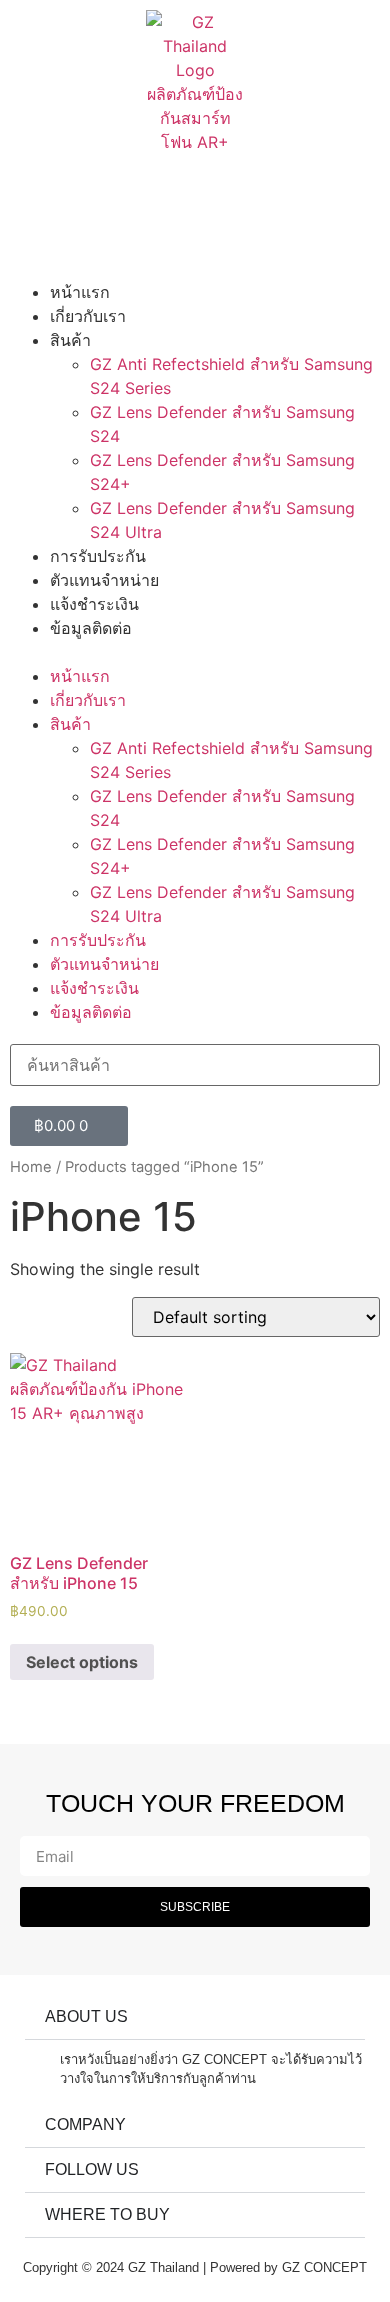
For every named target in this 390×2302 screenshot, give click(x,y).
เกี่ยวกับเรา (88, 316)
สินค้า (70, 340)
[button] (195, 652)
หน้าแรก (80, 292)
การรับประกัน (98, 556)
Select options (82, 1662)
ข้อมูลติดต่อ (91, 628)
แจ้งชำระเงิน (94, 604)
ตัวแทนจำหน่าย (104, 580)
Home (31, 1167)
